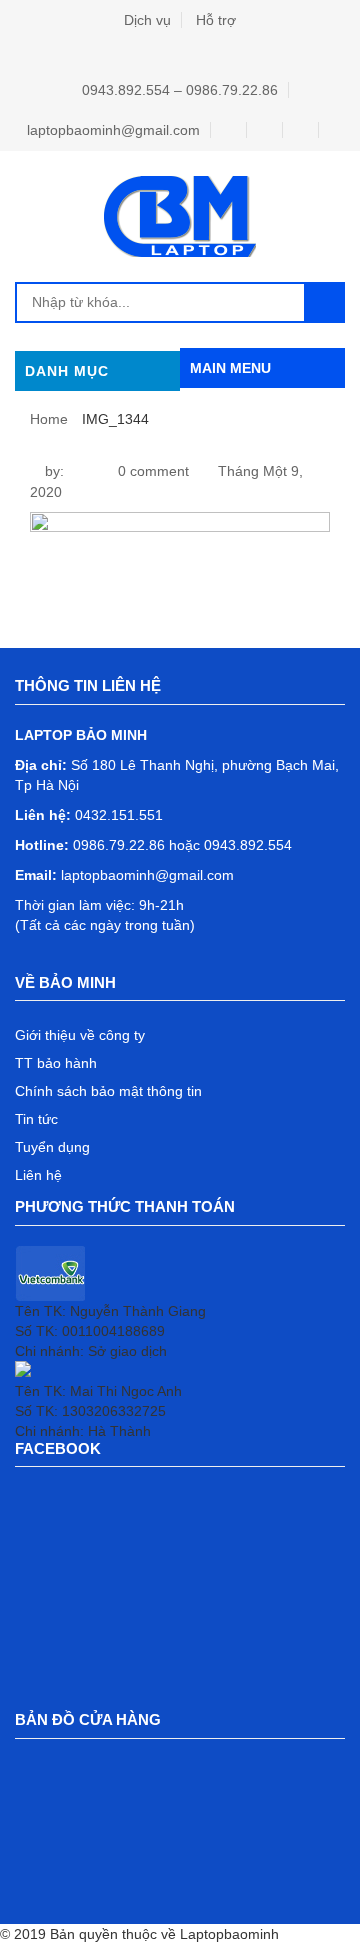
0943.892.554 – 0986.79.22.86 (180, 90)
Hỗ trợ (216, 20)
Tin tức (36, 1119)
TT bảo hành (56, 1063)
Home (49, 419)
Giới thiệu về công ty (80, 1035)
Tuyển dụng (52, 1147)
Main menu (230, 368)
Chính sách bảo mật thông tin (108, 1091)
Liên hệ (38, 1175)
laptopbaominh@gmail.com (113, 130)
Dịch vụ (147, 20)
